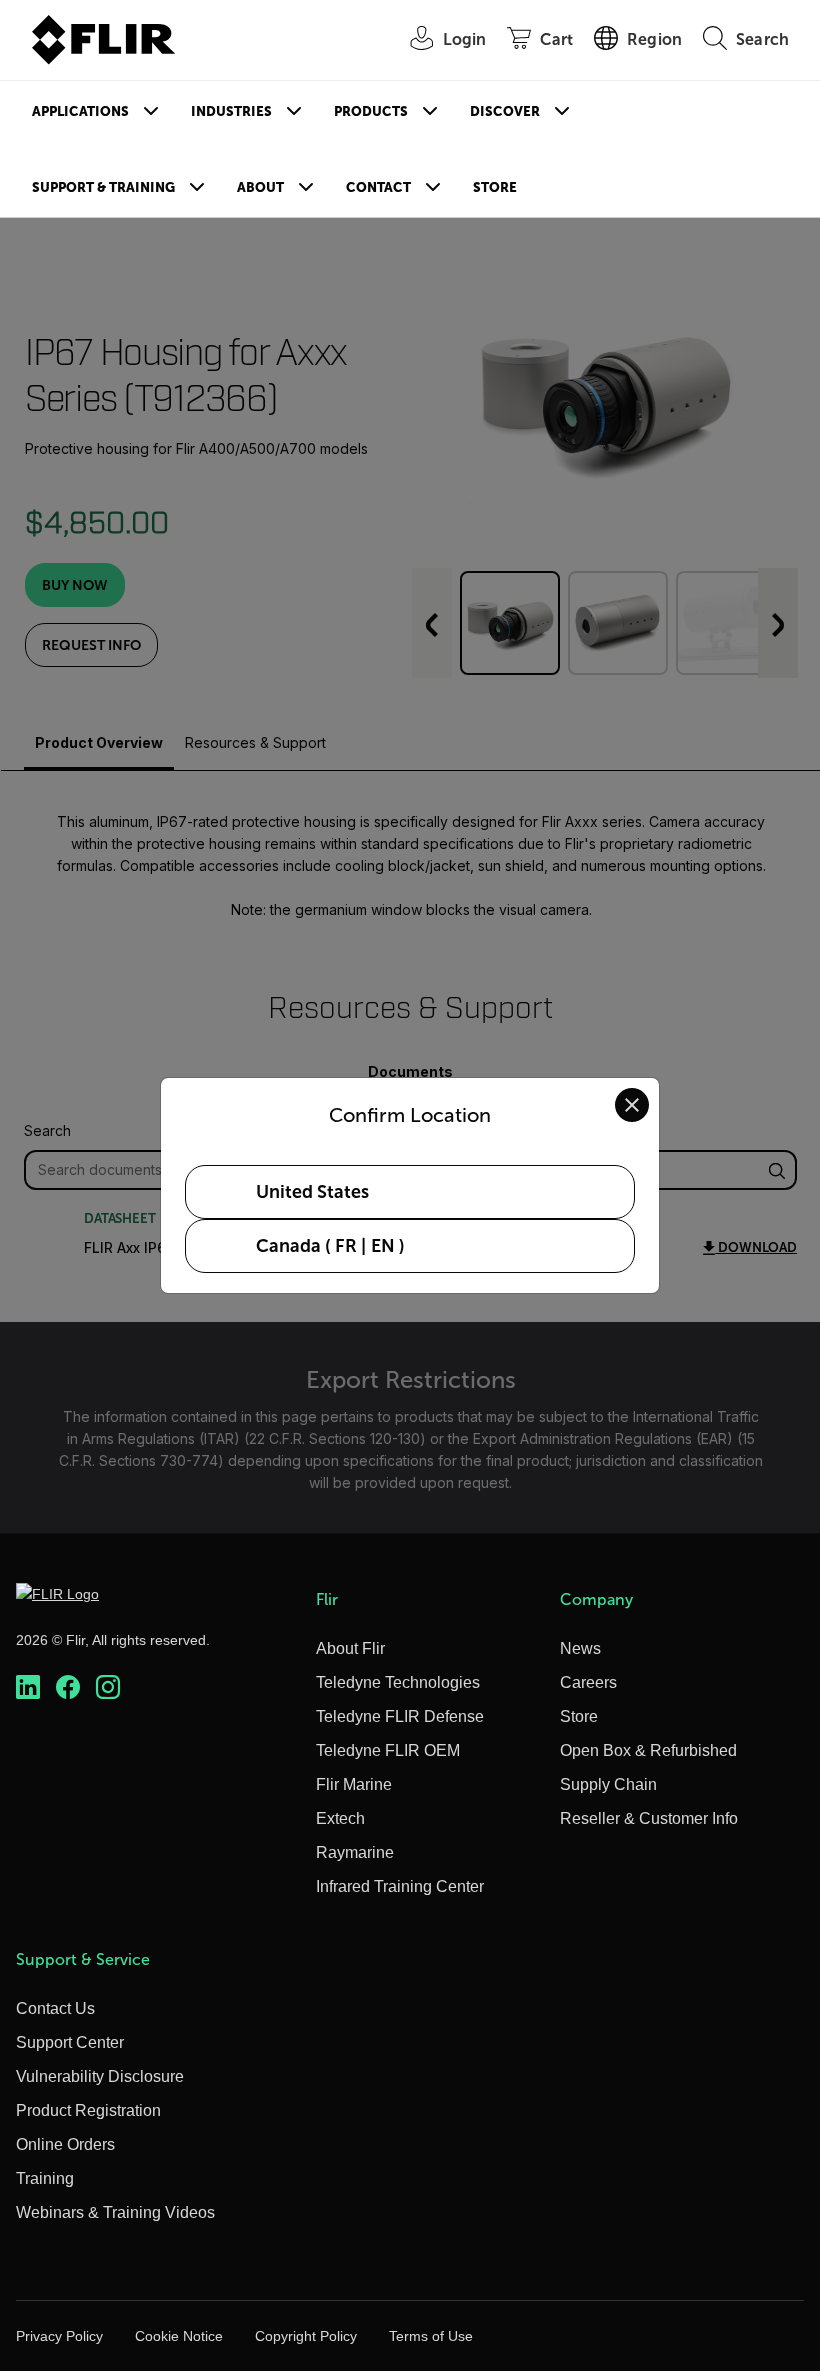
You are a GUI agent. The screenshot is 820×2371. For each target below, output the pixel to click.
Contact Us (55, 2008)
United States (312, 1192)
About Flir (350, 1648)
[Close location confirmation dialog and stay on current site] (632, 1105)
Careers (588, 1682)
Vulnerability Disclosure (100, 2076)
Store (495, 187)
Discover (505, 111)
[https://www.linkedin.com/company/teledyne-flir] (28, 1687)
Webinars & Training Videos (115, 2212)
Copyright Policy (306, 2336)
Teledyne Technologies (398, 1682)
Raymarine (355, 1852)
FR (346, 1246)
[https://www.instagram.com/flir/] (108, 1687)
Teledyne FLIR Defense (400, 1716)
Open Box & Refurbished (648, 1750)
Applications (80, 111)
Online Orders (65, 2144)
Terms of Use (431, 2336)
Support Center (70, 2042)
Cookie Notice (179, 2336)
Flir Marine (354, 1784)
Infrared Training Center (400, 1886)
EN (383, 1246)
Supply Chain (608, 1784)
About (260, 187)
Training (45, 2178)
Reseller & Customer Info (649, 1818)
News (580, 1648)
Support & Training (103, 187)
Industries (231, 111)
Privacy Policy (59, 2336)
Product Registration (88, 2110)
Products (371, 111)
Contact (378, 187)
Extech (340, 1818)
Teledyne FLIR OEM (388, 1750)
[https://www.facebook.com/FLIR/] (68, 1687)
